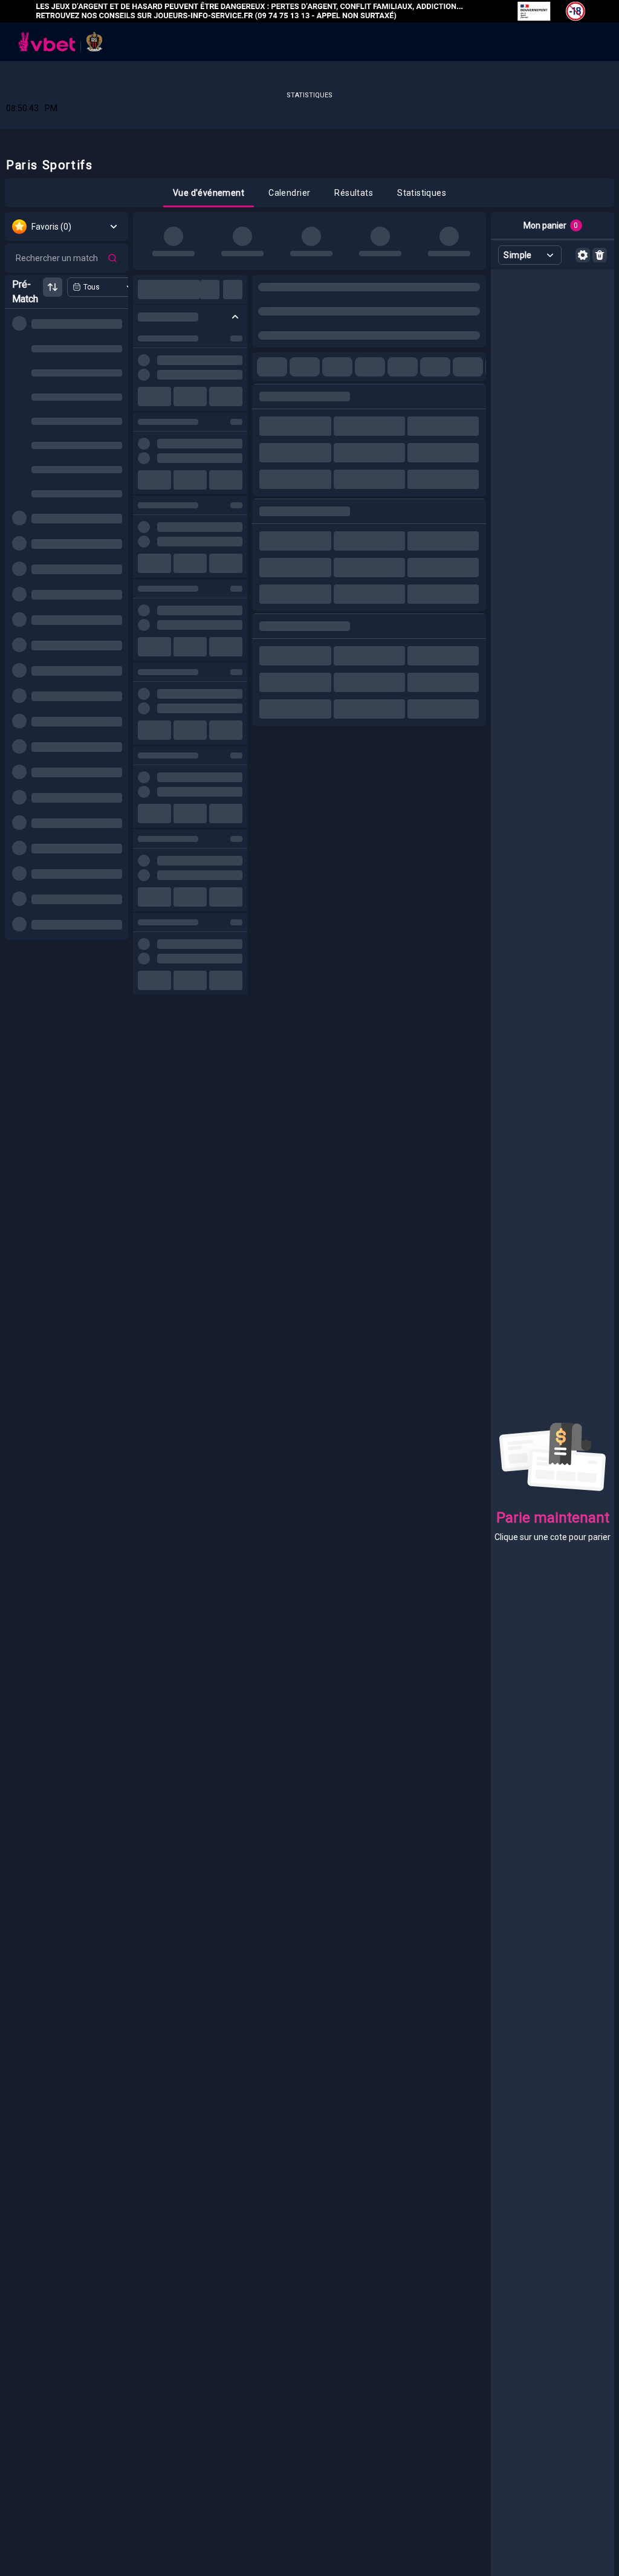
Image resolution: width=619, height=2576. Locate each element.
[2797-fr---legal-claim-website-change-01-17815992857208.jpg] (309, 11)
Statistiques (309, 95)
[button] (209, 193)
